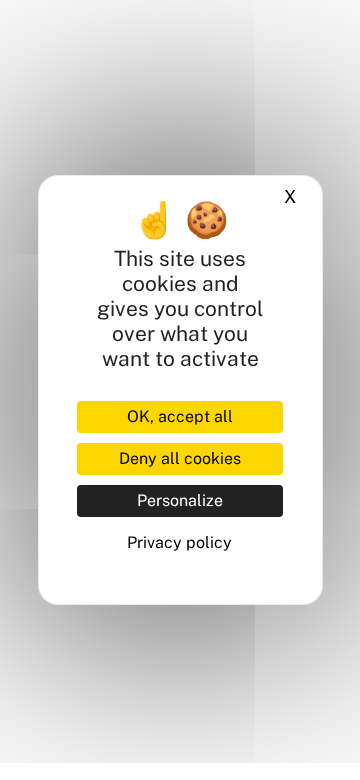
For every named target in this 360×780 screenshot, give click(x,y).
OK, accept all (180, 416)
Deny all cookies (180, 458)
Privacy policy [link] (179, 542)
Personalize (180, 500)
